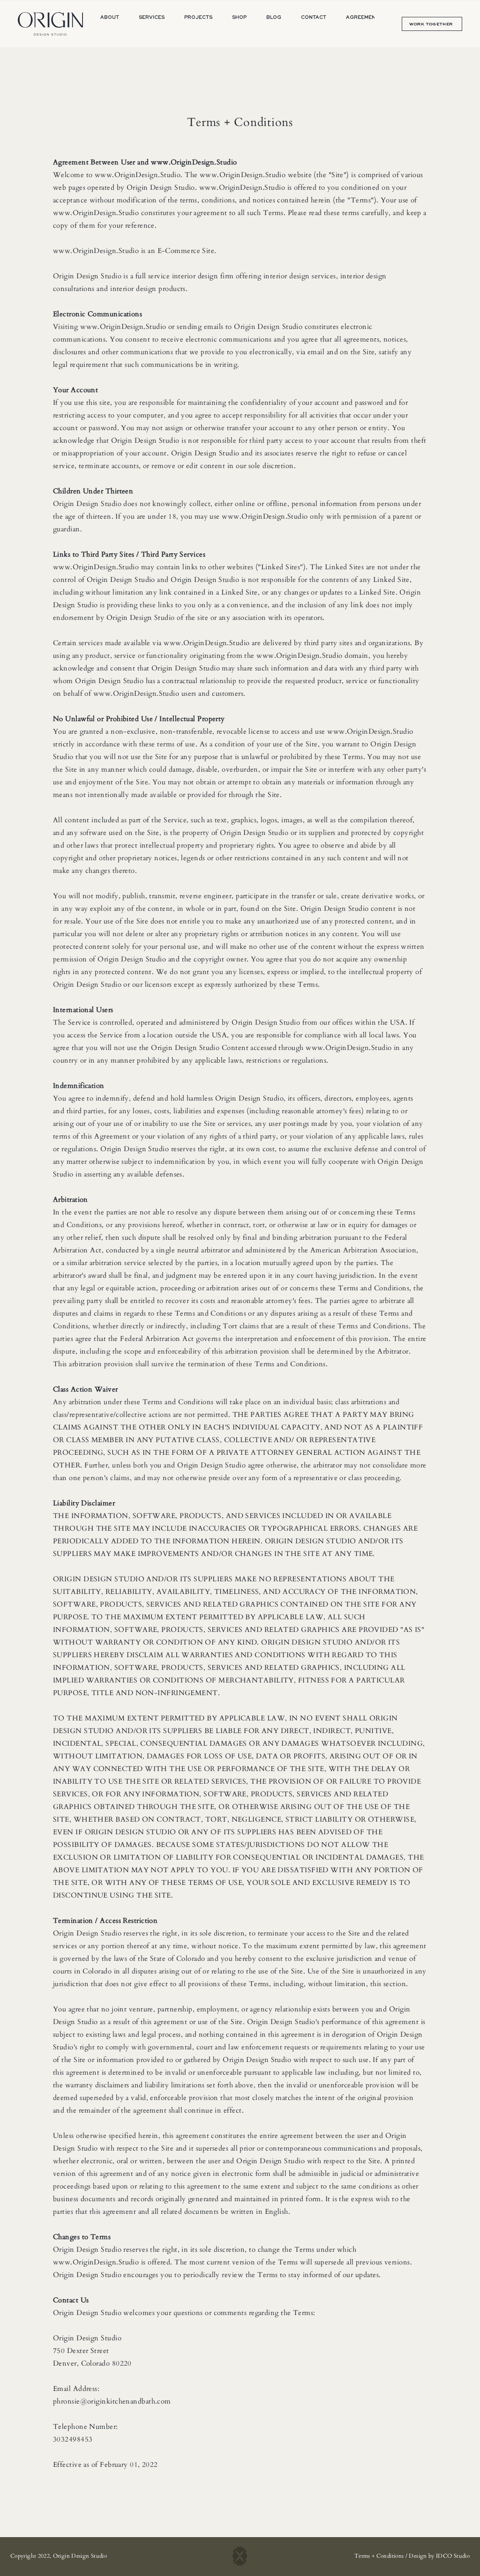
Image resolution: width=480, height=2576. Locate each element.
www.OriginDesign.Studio (194, 162)
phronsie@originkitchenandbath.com (112, 2401)
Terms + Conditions (379, 2556)
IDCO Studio (453, 2556)
